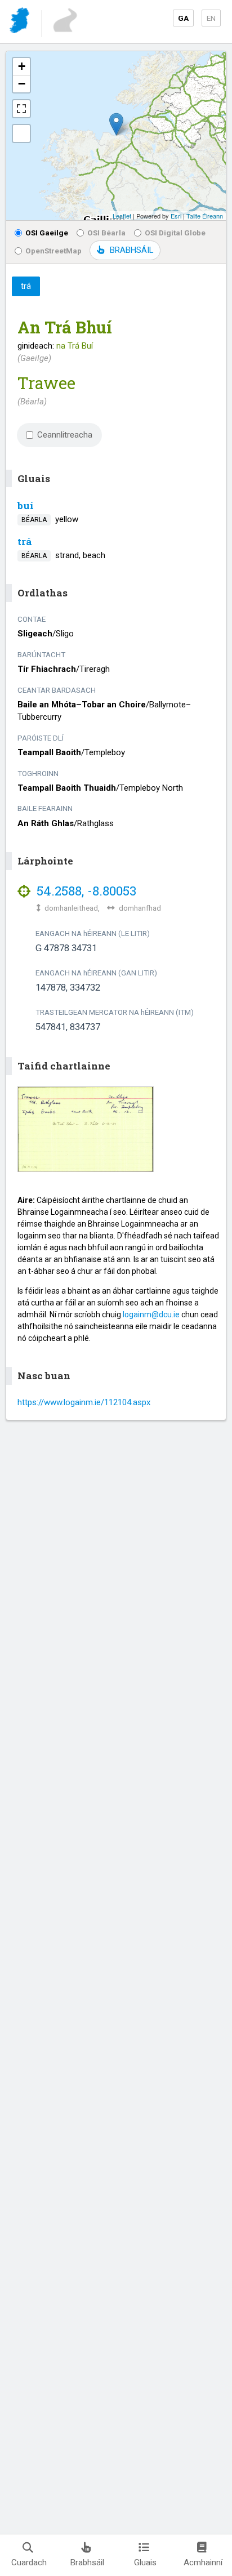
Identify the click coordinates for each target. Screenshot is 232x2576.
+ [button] (22, 66)
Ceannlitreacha (65, 435)
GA (183, 18)
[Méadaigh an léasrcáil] (21, 109)
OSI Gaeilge (47, 233)
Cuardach (29, 2562)
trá (25, 542)
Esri (176, 216)
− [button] (22, 84)
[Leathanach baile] (21, 22)
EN (211, 18)
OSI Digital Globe (175, 233)
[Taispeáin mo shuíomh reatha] (21, 133)
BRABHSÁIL (131, 250)
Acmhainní (203, 2562)
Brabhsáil (87, 2562)
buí (26, 505)
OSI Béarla (106, 233)
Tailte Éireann (205, 216)
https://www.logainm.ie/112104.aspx (84, 1402)
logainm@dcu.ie (151, 1314)
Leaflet (122, 216)
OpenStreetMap (53, 251)
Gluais (145, 2562)
